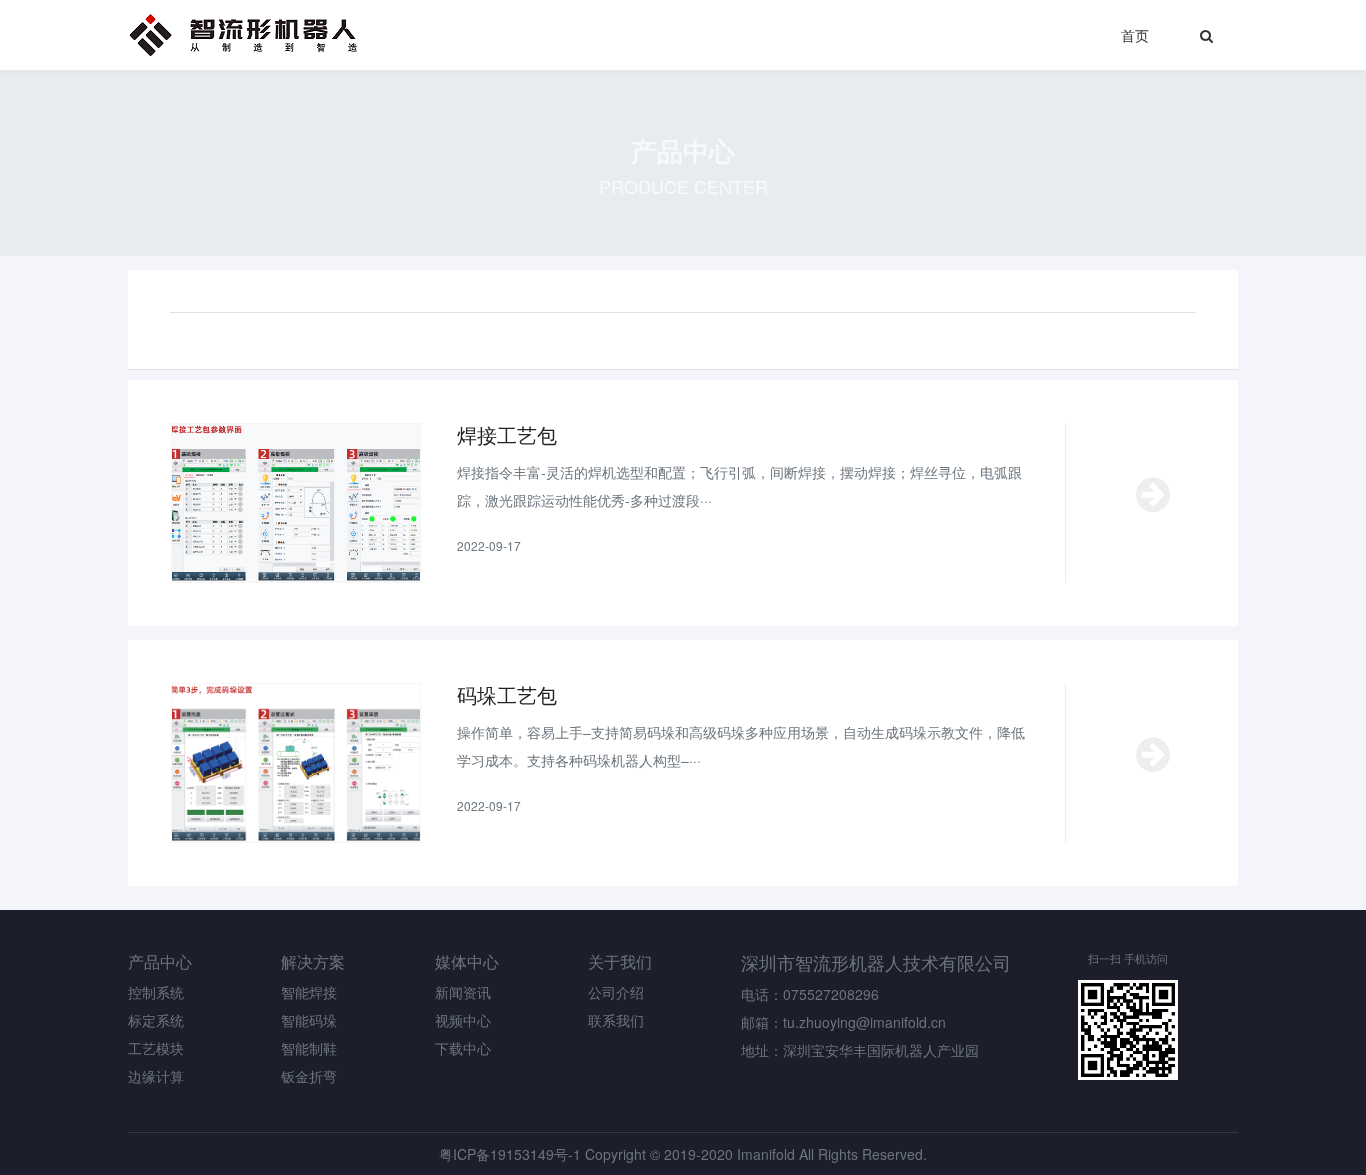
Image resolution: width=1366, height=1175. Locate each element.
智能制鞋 (309, 1048)
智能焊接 (309, 992)
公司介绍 (616, 992)
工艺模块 (156, 1048)
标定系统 (156, 1020)
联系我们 (616, 1020)
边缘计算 (156, 1076)
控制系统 (156, 992)
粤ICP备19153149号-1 (510, 1154)
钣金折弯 (309, 1076)
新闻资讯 (463, 992)
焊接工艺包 (507, 435)
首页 (1135, 35)
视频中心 (463, 1020)
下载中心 (463, 1048)
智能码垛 (309, 1020)
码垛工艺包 (507, 695)
